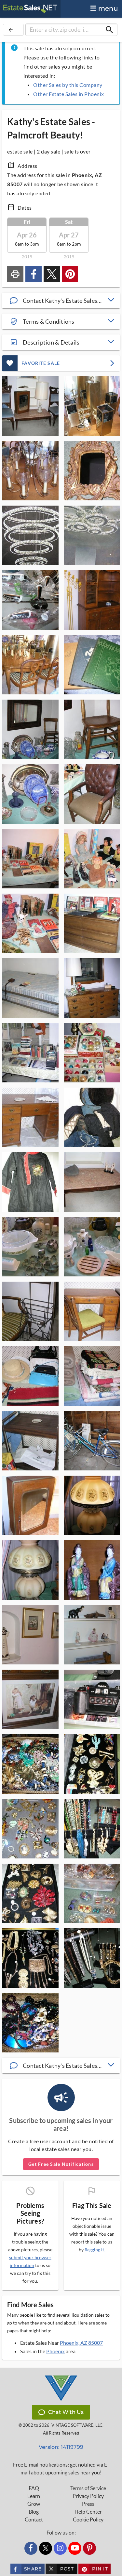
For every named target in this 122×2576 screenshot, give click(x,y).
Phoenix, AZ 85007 (81, 2343)
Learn (34, 2496)
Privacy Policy (88, 2496)
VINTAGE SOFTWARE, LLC (77, 2425)
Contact (34, 2519)
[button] (61, 300)
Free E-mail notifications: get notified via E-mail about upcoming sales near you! (61, 2469)
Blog (34, 2512)
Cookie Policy (88, 2519)
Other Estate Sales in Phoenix (69, 94)
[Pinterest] (89, 2548)
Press (88, 2504)
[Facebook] (31, 2548)
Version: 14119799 (61, 2447)
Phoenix (55, 2351)
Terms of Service (88, 2488)
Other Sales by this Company (68, 85)
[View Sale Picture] (30, 406)
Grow (34, 2504)
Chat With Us (66, 2412)
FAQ (34, 2488)
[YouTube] (75, 2548)
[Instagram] (60, 2548)
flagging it (94, 2250)
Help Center (88, 2512)
